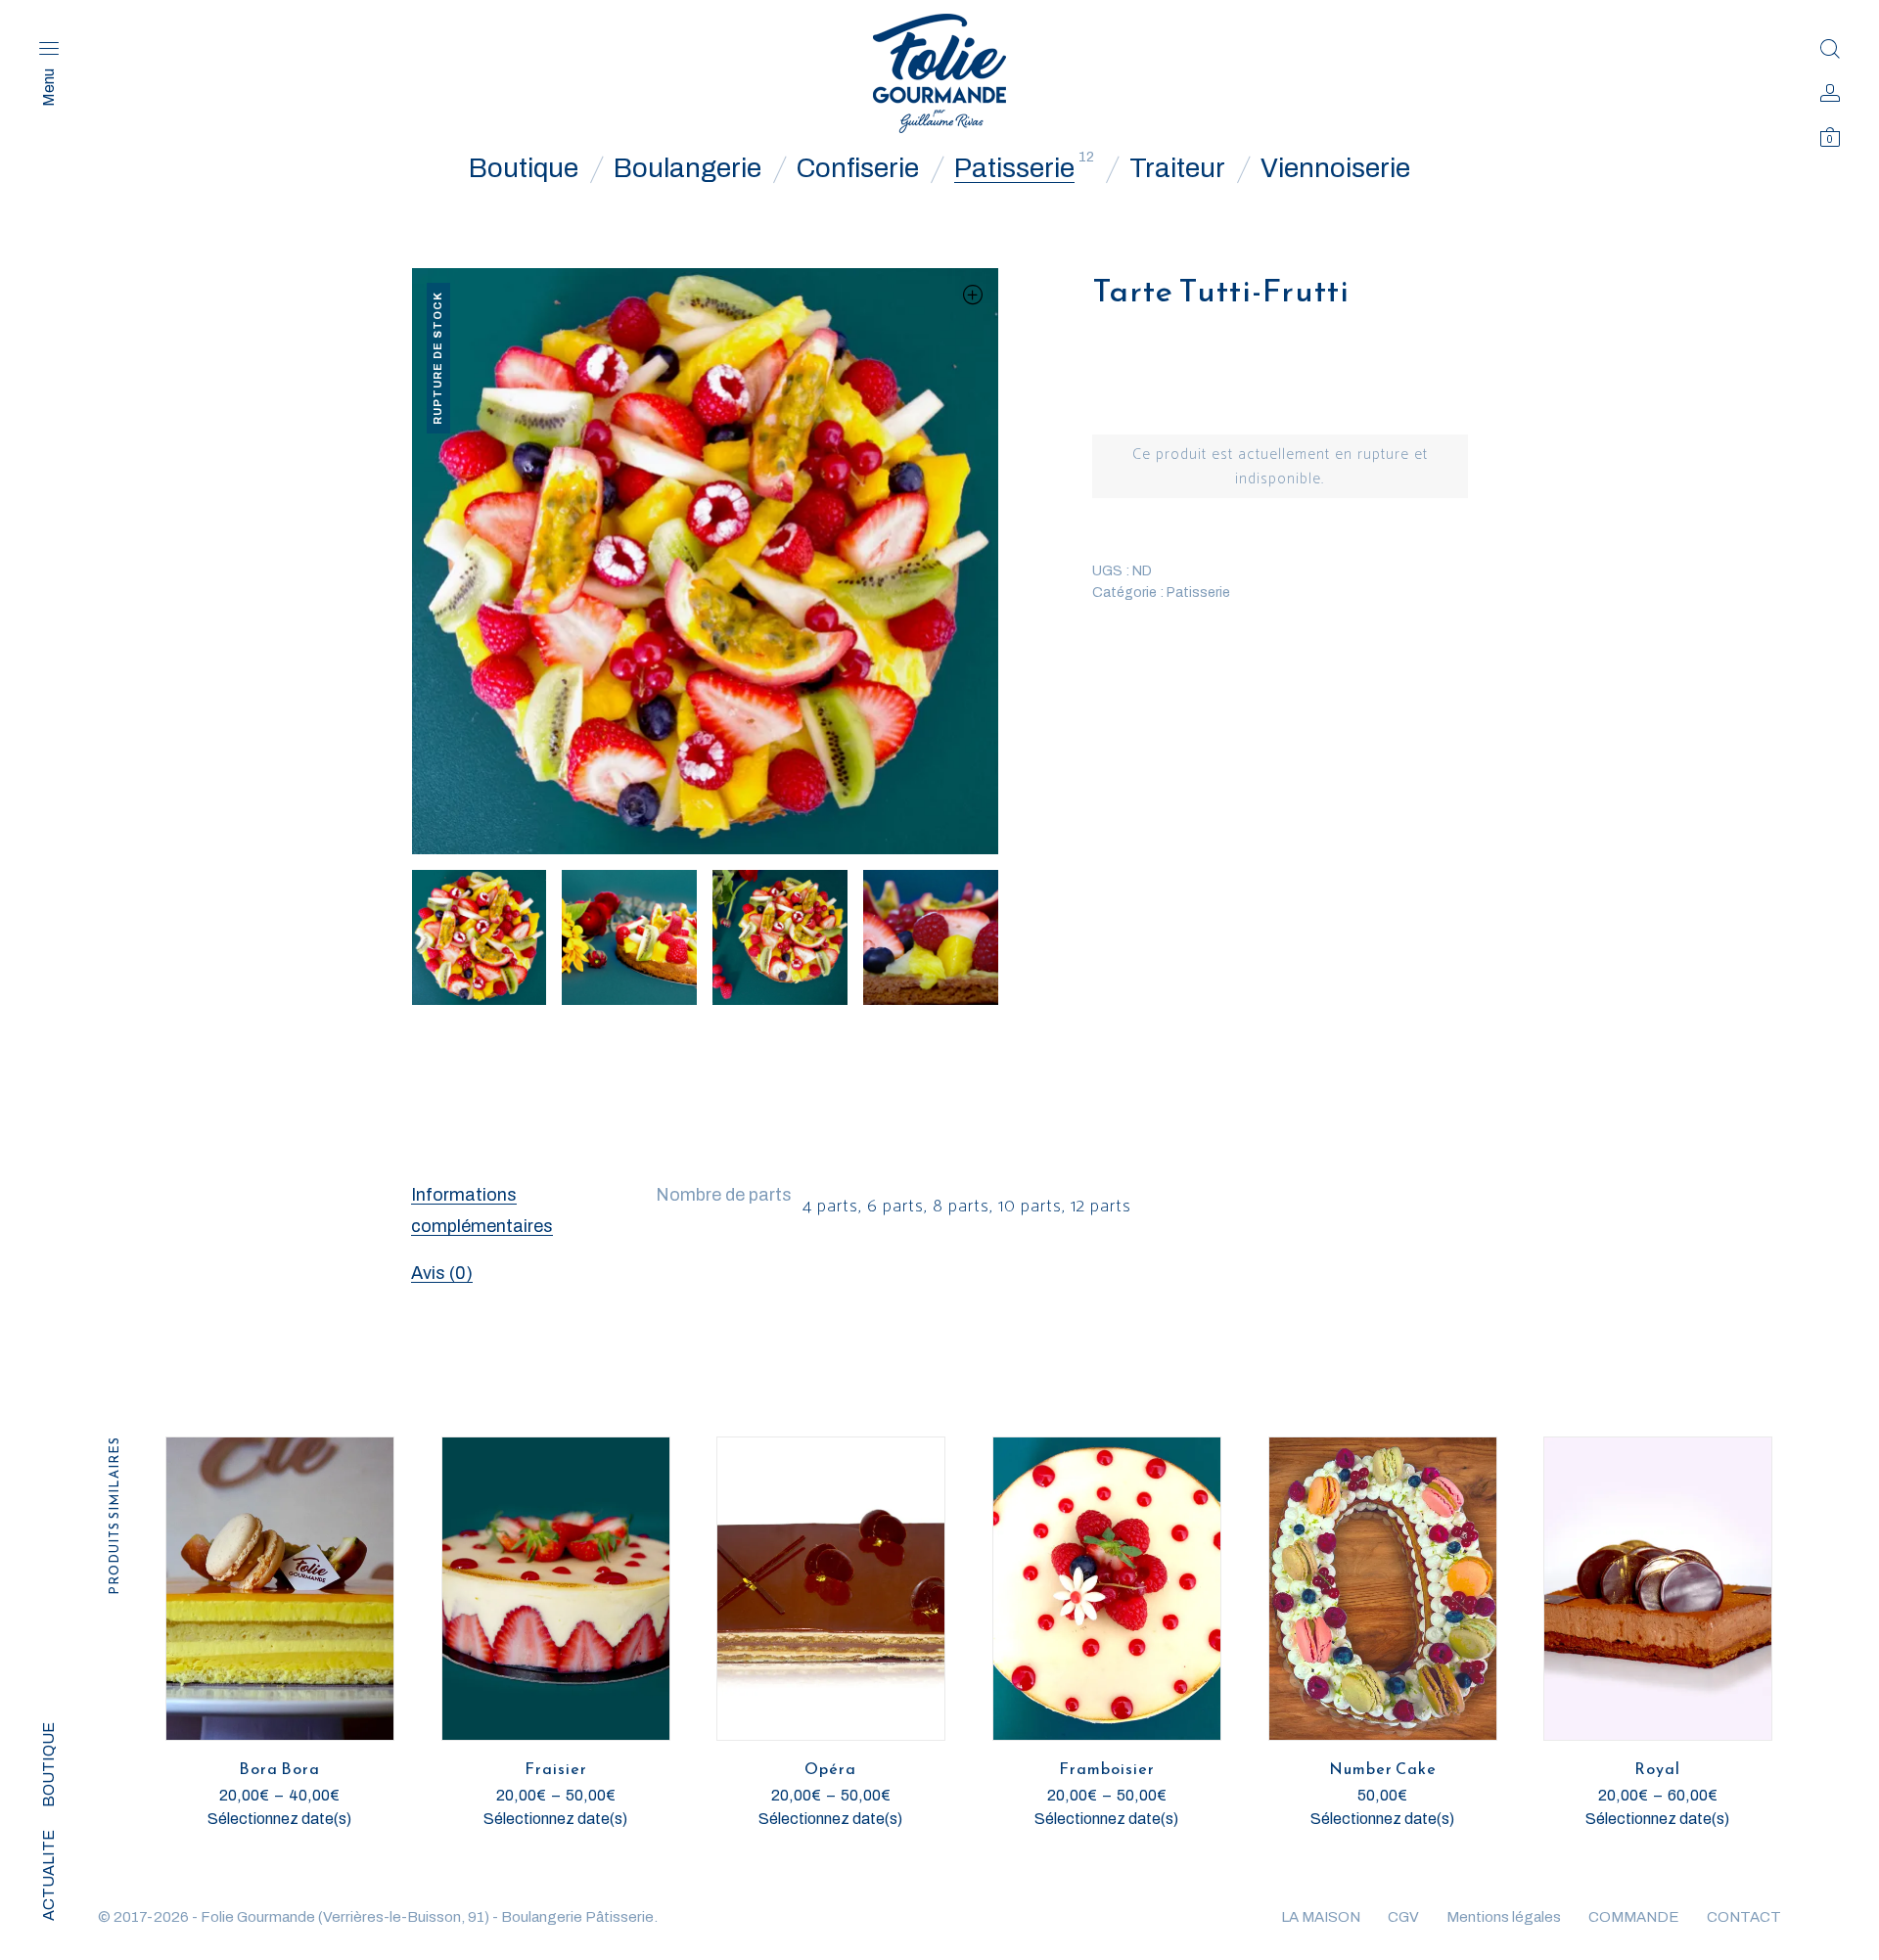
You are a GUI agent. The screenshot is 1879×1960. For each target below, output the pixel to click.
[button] (973, 294)
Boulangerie (687, 168)
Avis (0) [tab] (442, 1273)
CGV (1403, 1917)
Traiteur (1177, 168)
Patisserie (1014, 168)
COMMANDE (1634, 1917)
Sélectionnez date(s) (279, 1819)
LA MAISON (1321, 1917)
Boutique (524, 168)
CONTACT (1744, 1917)
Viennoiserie (1335, 168)
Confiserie (858, 168)
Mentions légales (1504, 1917)
